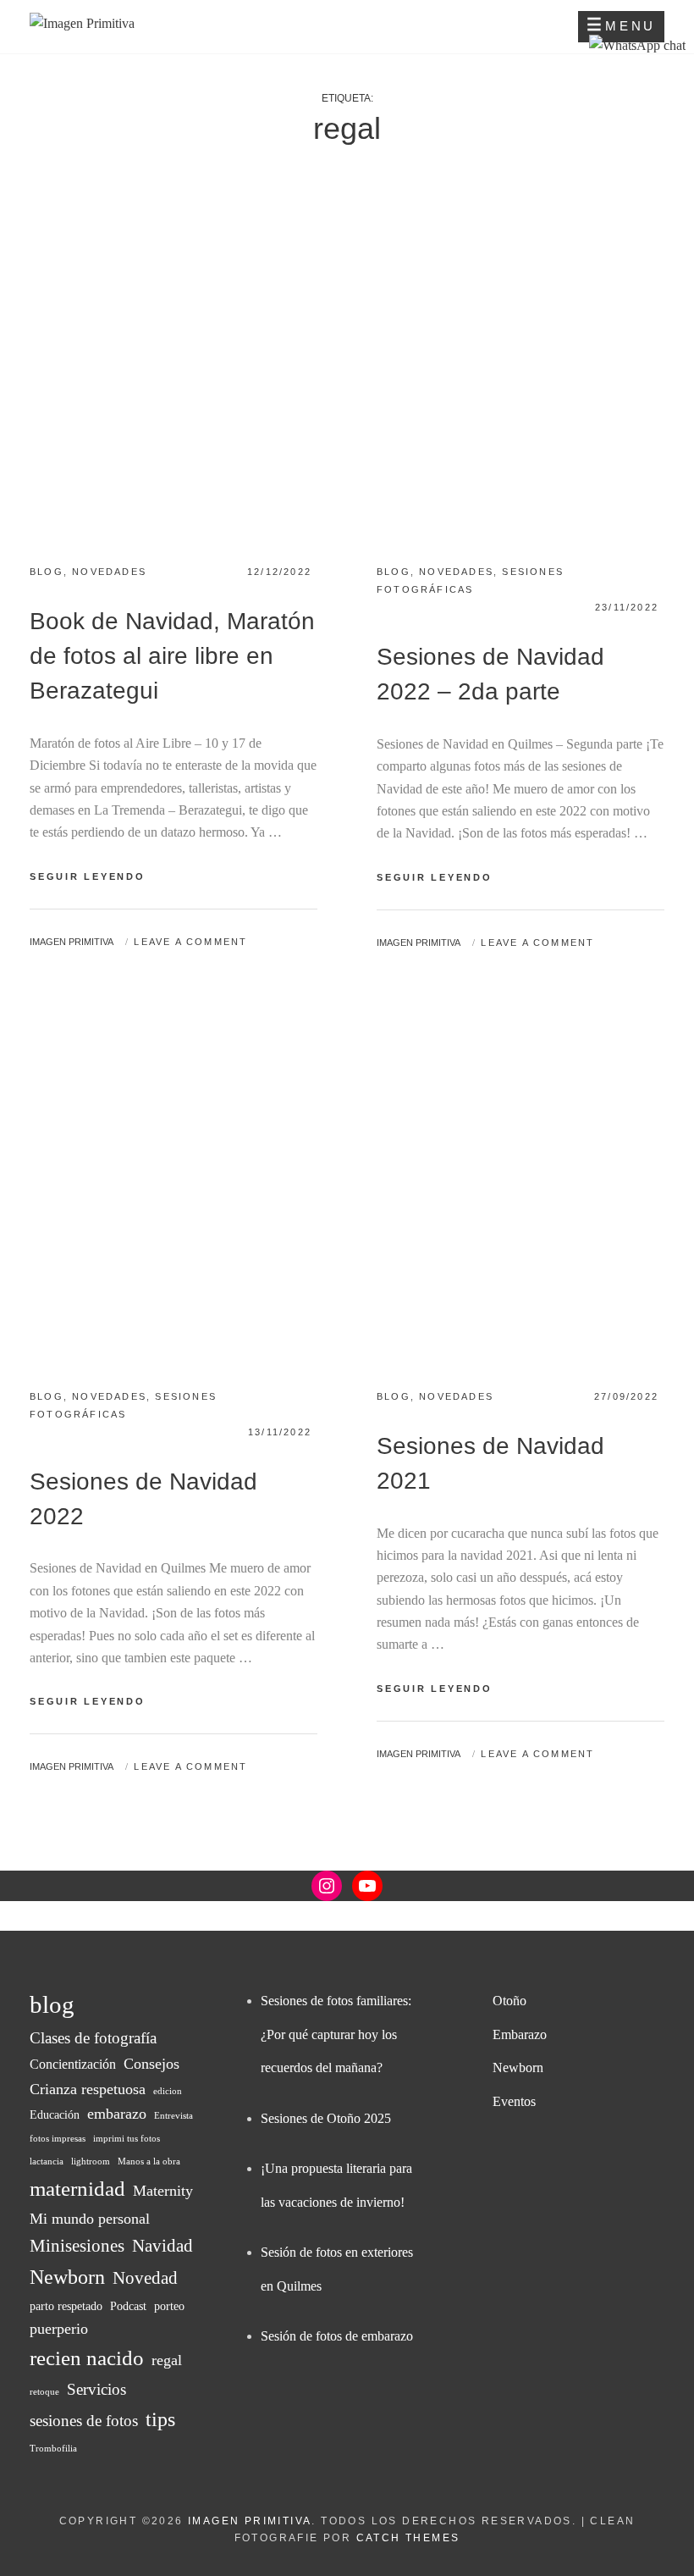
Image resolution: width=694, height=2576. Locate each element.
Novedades (109, 572)
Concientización (73, 2064)
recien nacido (87, 2358)
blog (52, 2004)
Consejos (151, 2064)
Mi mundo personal (90, 2219)
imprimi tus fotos (127, 2139)
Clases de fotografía (93, 2038)
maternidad (77, 2189)
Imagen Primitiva (72, 942)
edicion (168, 2091)
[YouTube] (367, 1886)
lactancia (47, 2161)
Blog (47, 572)
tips (160, 2419)
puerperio (59, 2329)
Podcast (128, 2306)
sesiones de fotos (84, 2421)
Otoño (509, 2001)
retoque (44, 2392)
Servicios (96, 2389)
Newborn (67, 2277)
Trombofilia (53, 2449)
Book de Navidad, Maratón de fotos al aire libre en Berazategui (172, 656)
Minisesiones (77, 2246)
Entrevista (173, 2116)
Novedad (145, 2278)
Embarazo (520, 2034)
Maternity (163, 2191)
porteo (169, 2306)
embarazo (117, 2114)
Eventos (514, 2101)
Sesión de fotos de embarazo (337, 2336)
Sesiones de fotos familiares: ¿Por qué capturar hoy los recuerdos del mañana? (336, 2034)
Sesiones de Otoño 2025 (326, 2118)
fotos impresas (58, 2139)
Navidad (162, 2246)
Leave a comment (190, 942)
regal (167, 2360)
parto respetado (66, 2306)
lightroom (91, 2161)
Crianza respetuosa (88, 2089)
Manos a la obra (149, 2161)
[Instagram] (327, 1886)
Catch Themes (408, 2538)
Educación (55, 2115)
